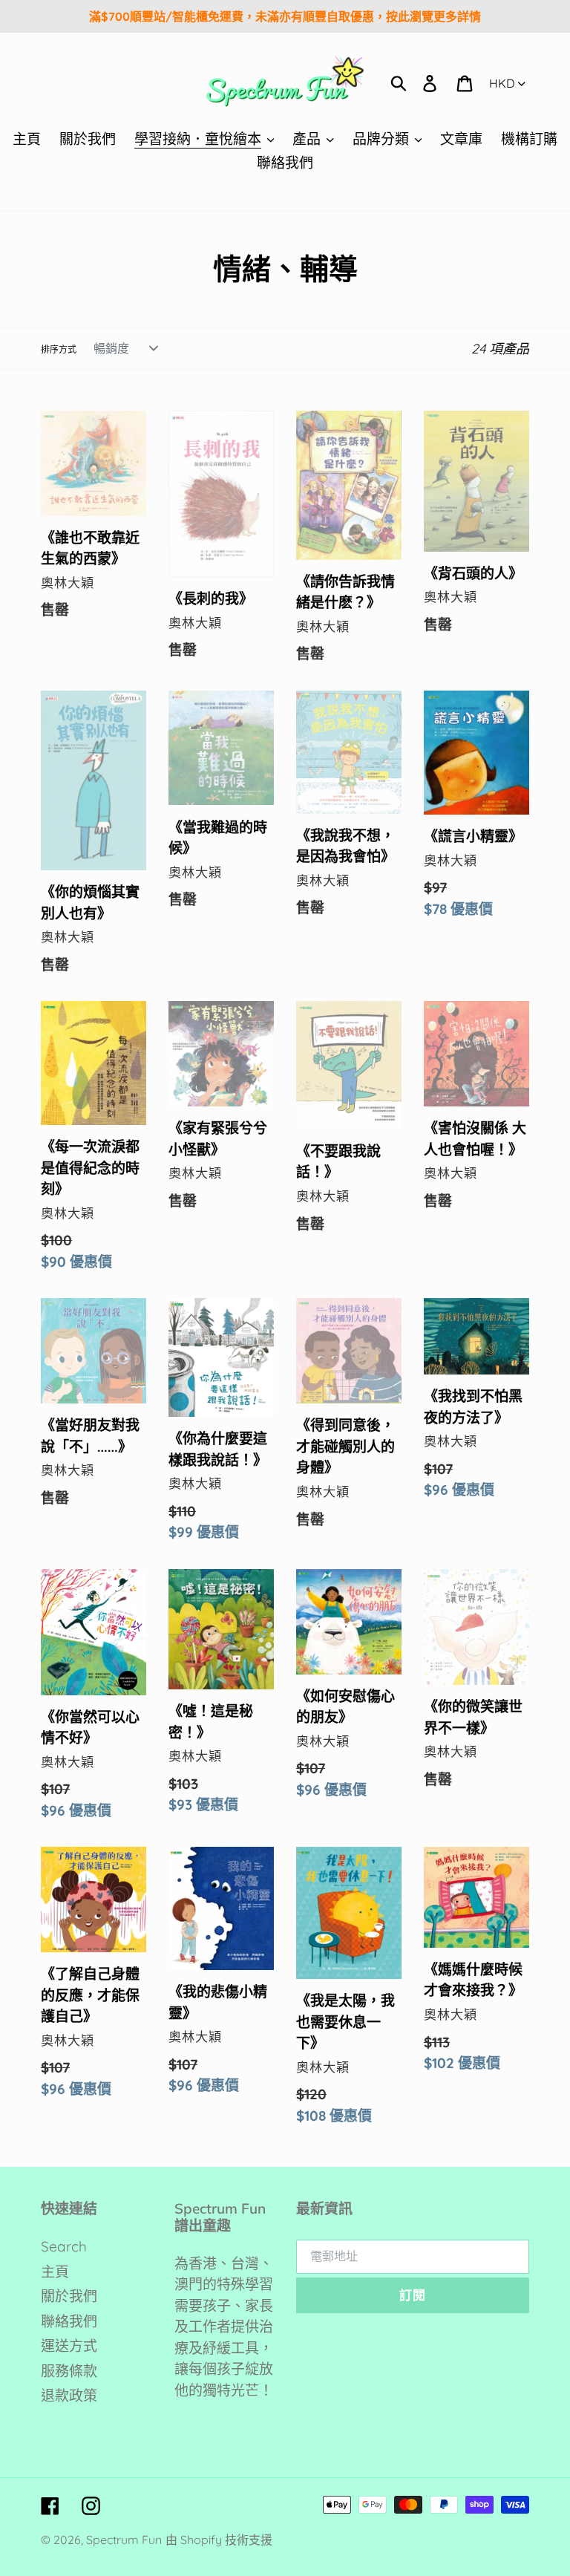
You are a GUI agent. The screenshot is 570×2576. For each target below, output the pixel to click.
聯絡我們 (69, 2321)
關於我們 (69, 2296)
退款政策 (69, 2396)
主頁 (55, 2272)
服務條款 (69, 2371)
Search (64, 2246)
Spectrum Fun (124, 2540)
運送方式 (69, 2346)
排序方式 (59, 349)
